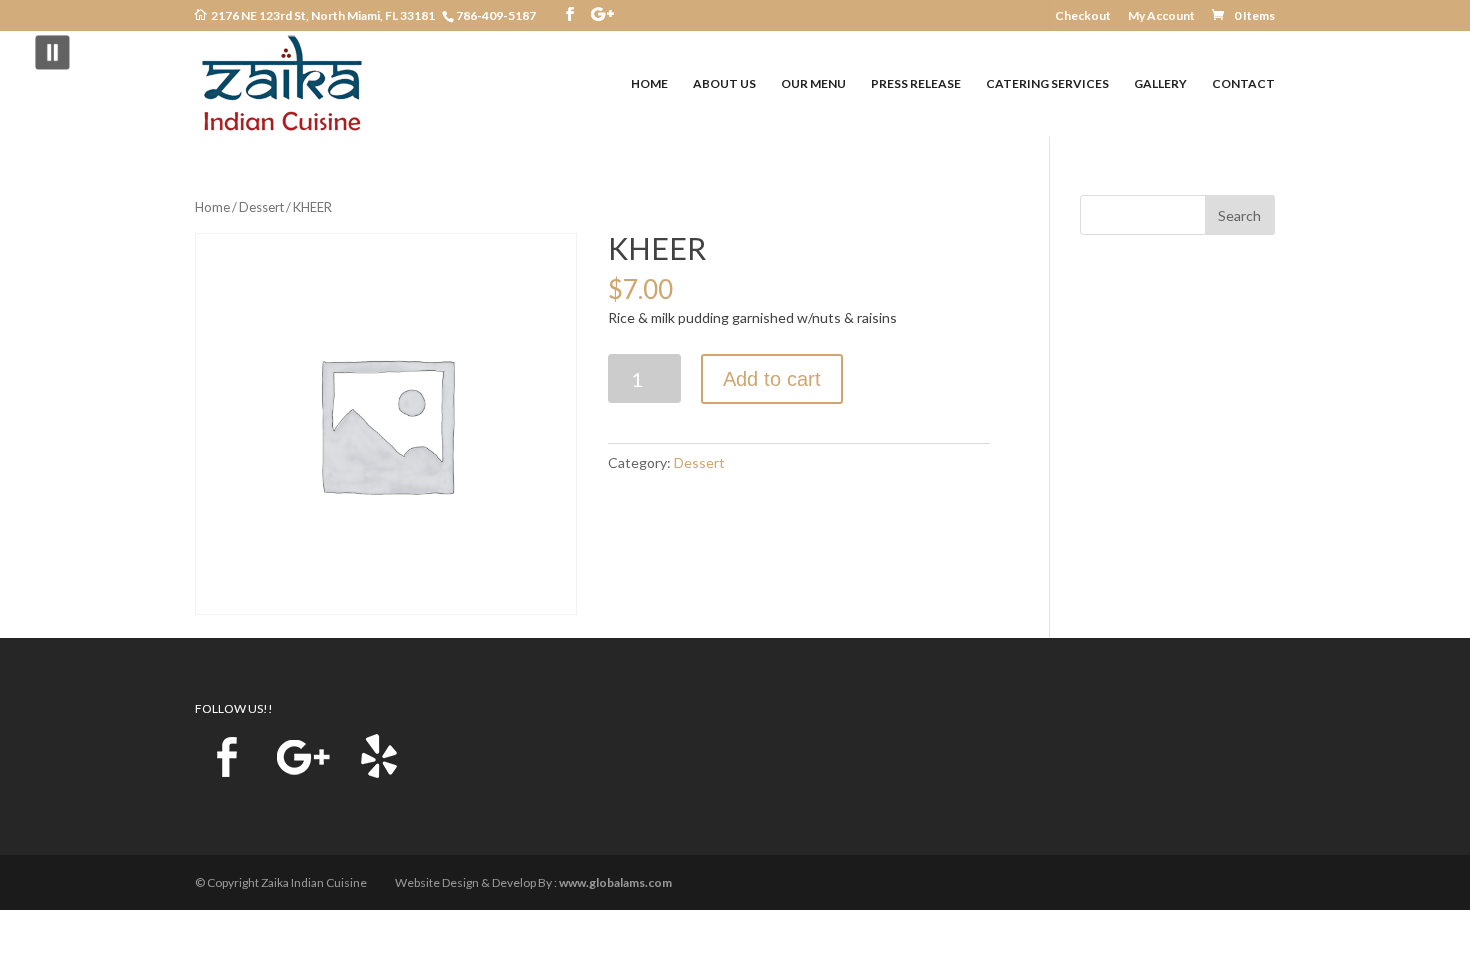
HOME (649, 84)
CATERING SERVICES (1047, 84)
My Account (1161, 16)
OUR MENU (813, 84)
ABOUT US (724, 84)
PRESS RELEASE (916, 84)
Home (212, 207)
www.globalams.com (615, 882)
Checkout (1083, 16)
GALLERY (1160, 84)
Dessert (261, 207)
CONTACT (1243, 84)
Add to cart (772, 379)
